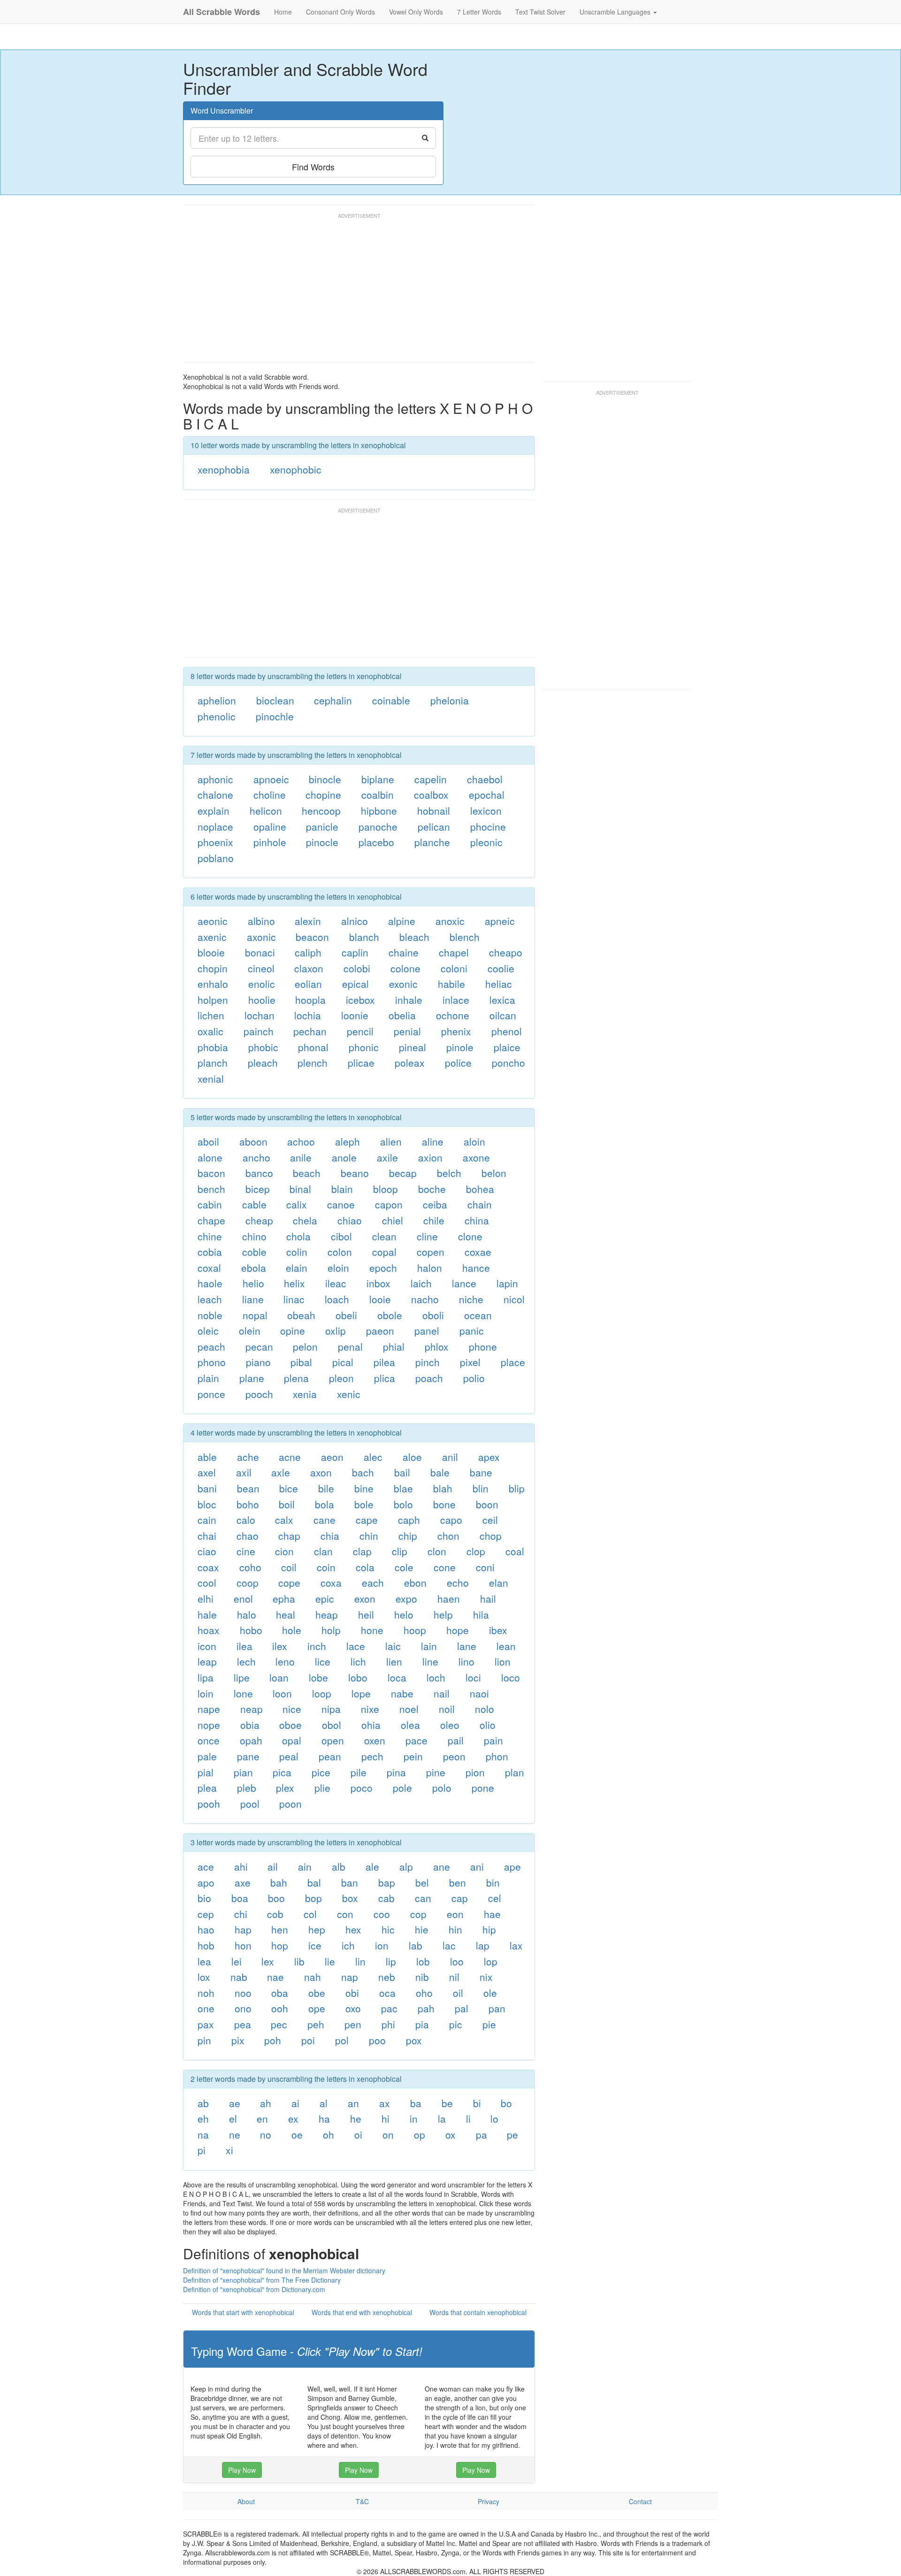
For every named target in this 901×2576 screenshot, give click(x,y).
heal (286, 1614)
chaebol (485, 779)
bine (364, 1488)
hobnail (434, 810)
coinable (391, 700)
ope (317, 2008)
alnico (355, 921)
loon (282, 1693)
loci (473, 1677)
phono (212, 1362)
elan (499, 1582)
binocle (325, 779)
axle (281, 1472)
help (443, 1614)
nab (239, 1977)
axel (207, 1472)
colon (340, 1252)
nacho (425, 1299)
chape (211, 1220)
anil (450, 1457)
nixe (370, 1709)
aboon (253, 1141)
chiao (350, 1220)
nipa (331, 1709)
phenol (507, 1031)
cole (404, 1567)
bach (363, 1472)
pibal (301, 1362)
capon (389, 1204)
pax (206, 2024)
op (420, 2134)
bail (402, 1472)
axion (430, 1157)
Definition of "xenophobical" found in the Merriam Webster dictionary (284, 2270)
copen (431, 1252)
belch (449, 1173)
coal (515, 1551)
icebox (360, 1000)
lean (506, 1646)
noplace (215, 826)
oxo (353, 2008)
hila (481, 1614)
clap (362, 1551)
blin (481, 1488)
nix (486, 1977)
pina (396, 1772)
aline (433, 1141)
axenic (212, 937)
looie (380, 1299)
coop (248, 1582)
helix (294, 1283)
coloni (454, 968)
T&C (362, 2501)
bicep (258, 1189)
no (266, 2134)
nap (350, 1977)
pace (416, 1740)
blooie (211, 952)
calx (284, 1520)
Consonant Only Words (340, 12)
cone (445, 1567)
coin (326, 1567)
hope (458, 1630)
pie (489, 2024)
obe (317, 1993)
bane (481, 1472)
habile (451, 984)
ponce (211, 1394)
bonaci (260, 952)
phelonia (450, 700)
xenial (211, 1078)
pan (497, 2008)
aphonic (215, 779)
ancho (256, 1157)
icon (207, 1646)
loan (279, 1677)
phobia (213, 1047)
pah (426, 2008)
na (203, 2134)
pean (330, 1756)
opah (251, 1740)
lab (416, 1945)
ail (273, 1866)
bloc (207, 1504)
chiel (393, 1220)
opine (293, 1330)
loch (436, 1677)
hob (206, 1945)
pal (462, 2008)
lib (299, 1961)
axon (321, 1472)
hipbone (379, 810)
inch (317, 1646)
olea (410, 1725)
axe (243, 1882)
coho (250, 1567)
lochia (308, 1015)
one (206, 2008)
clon (437, 1551)
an (353, 2103)
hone (372, 1630)
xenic (349, 1394)
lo (494, 2118)
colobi (357, 968)
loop (322, 1693)
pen (353, 2024)
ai (295, 2103)
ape (512, 1866)
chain (480, 1204)
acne (290, 1457)
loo (457, 1961)
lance (464, 1283)
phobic (263, 1047)
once (209, 1740)
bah (279, 1882)
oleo (450, 1725)
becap (403, 1173)
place (513, 1362)
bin (493, 1882)
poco (362, 1788)
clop (476, 1551)
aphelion (217, 700)
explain (214, 810)
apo (206, 1882)
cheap (259, 1220)
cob (275, 1914)
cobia (210, 1252)
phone (483, 1346)
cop (418, 1914)
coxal (209, 1268)
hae (492, 1914)
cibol (341, 1236)
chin (369, 1536)
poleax (410, 1063)
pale (207, 1756)
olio (488, 1725)
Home (283, 12)
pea (243, 2024)
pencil (360, 1031)
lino (466, 1661)
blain (342, 1189)
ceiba (435, 1204)
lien (394, 1661)
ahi (241, 1866)
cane (325, 1520)
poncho (508, 1063)
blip (517, 1488)
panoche (378, 826)
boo (276, 1898)
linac (294, 1299)
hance (476, 1268)
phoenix (215, 842)
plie (322, 1788)
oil (458, 1993)
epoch (383, 1268)
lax (516, 1945)
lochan (260, 1015)
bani (207, 1488)
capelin (431, 779)
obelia (402, 1015)
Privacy (489, 2501)
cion (284, 1551)
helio (253, 1283)
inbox (378, 1283)
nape (209, 1709)
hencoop (321, 810)
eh (203, 2118)
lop (491, 1961)
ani (477, 1866)
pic (456, 2024)
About (246, 2501)
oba (280, 1993)
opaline (270, 826)
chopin (213, 968)
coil (289, 1567)
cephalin (333, 700)
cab (386, 1898)
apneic (500, 921)
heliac (499, 984)
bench (211, 1189)
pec (279, 2024)
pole (402, 1788)
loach (337, 1299)
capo (451, 1520)
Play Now (242, 2470)
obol (332, 1725)
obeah (301, 1315)
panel (427, 1330)
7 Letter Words (479, 12)
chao (248, 1536)
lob (423, 1961)
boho (248, 1504)
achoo (301, 1141)
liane (253, 1299)
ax (385, 2103)
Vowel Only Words (416, 12)
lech (246, 1661)
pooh (209, 1804)
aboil (208, 1141)
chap (289, 1536)
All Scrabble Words (221, 12)
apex (489, 1457)
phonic (364, 1047)
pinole (460, 1047)
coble (254, 1252)
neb (387, 1977)
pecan (259, 1346)
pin (204, 2040)
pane (248, 1756)
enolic (262, 984)
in (414, 2118)
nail (442, 1693)
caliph (308, 952)
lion (503, 1661)
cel (495, 1898)
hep (317, 1929)
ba (416, 2103)
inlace (456, 1000)
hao (206, 1929)
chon (448, 1536)
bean (248, 1488)
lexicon (486, 810)
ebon (415, 1582)
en (262, 2118)
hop (280, 1945)
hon (243, 1945)
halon (430, 1268)
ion (382, 1945)
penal (350, 1346)
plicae (361, 1063)
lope (361, 1693)
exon (365, 1598)
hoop (415, 1630)
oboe (290, 1725)
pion (475, 1772)
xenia (305, 1394)
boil (287, 1504)
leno (285, 1661)
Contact (640, 2501)
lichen (211, 1015)
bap (387, 1882)
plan (515, 1772)
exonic (403, 984)
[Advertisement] (354, 292)
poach (429, 1378)
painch (259, 1031)
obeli (346, 1315)
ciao (207, 1551)
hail (488, 1598)
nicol (514, 1299)
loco (511, 1677)
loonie (355, 1015)
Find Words (313, 167)
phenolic (217, 716)
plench (313, 1063)
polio (474, 1378)
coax (208, 1567)
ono (243, 2008)
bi (477, 2103)
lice (323, 1661)
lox (204, 1977)
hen (280, 1929)
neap (252, 1709)
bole (364, 1504)
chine (210, 1236)
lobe (318, 1677)
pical (343, 1362)
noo (243, 1993)
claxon (309, 968)
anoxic (450, 921)
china (477, 1220)
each (373, 1582)
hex (353, 1929)
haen (449, 1598)
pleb (247, 1788)
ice (315, 1945)
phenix (456, 1031)
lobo (358, 1677)
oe (297, 2134)
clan (323, 1551)
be (447, 2103)
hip (489, 1929)
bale (440, 1472)
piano (258, 1362)
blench (465, 937)
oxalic (210, 1031)
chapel (454, 952)
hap (243, 1929)
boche (432, 1189)
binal (300, 1189)
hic (388, 1929)
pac (389, 2008)
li (468, 2118)
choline (270, 795)
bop (313, 1898)
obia (250, 1725)
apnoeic (271, 779)
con (345, 1914)
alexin (308, 921)
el (233, 2118)
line (430, 1661)
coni (485, 1567)
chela (305, 1220)
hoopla (310, 1000)
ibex (498, 1630)
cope (289, 1582)
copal (384, 1252)
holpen (213, 1000)
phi (388, 2024)
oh (328, 2134)
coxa (331, 1582)
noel (409, 1709)
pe (512, 2134)
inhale (409, 1000)
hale (207, 1614)
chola (298, 1236)
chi (241, 1914)
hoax (209, 1630)
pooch (259, 1394)
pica (282, 1772)
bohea (480, 1189)
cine (246, 1551)
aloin (474, 1141)
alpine (402, 921)
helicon (266, 810)
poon (290, 1804)
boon (487, 1504)
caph (409, 1520)
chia (330, 1536)
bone (444, 1504)
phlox (437, 1346)
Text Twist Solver (540, 12)
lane (467, 1646)
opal (292, 1740)
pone (483, 1788)
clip (400, 1551)
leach (210, 1299)
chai (207, 1536)
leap (207, 1661)
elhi (206, 1598)
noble (210, 1315)
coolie (501, 968)
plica (385, 1378)
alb (339, 1866)
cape (367, 1520)
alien (391, 1141)
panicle (322, 826)
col (310, 1914)
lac (449, 1945)
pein (413, 1756)
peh (316, 2024)
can (423, 1898)
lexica (502, 1000)
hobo (251, 1630)
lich (358, 1661)
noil (447, 1709)
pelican (434, 826)
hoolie (262, 1000)
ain (305, 1866)
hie (422, 1929)
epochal (487, 795)
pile (359, 1772)
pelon (305, 1346)
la (442, 2118)
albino (261, 921)
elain (297, 1268)
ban (350, 1882)
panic (472, 1330)
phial (394, 1346)
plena (296, 1378)
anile (301, 1157)
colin (297, 1252)
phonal (313, 1047)
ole (490, 1993)
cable (254, 1204)
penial (407, 1031)
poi (308, 2040)
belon (494, 1173)
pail (456, 1740)
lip (391, 1961)
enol (243, 1598)
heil (366, 1614)
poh (273, 2040)
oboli (433, 1315)
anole (344, 1157)
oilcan (503, 1015)
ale (372, 1866)
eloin (338, 1268)
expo (406, 1598)
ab (203, 2103)
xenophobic (296, 469)
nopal (255, 1315)
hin (455, 1929)
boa (240, 1898)
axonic (261, 937)
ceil (490, 1520)
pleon (341, 1378)
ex (293, 2118)
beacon (312, 937)
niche (471, 1299)
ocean (478, 1315)
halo (247, 1614)
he (356, 2118)
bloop (386, 1189)
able (207, 1457)
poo (377, 2040)
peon (454, 1756)
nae (275, 1977)
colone (405, 968)
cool (207, 1582)
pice (321, 1772)
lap (483, 1945)
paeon (380, 1330)
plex (285, 1788)
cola (365, 1567)
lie (330, 1961)
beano (355, 1173)
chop (491, 1536)
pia (422, 2024)
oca (387, 1993)
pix (238, 2040)
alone (210, 1157)
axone (476, 1157)
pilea (384, 1362)
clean (384, 1236)
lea (204, 1961)
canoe (341, 1204)
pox (414, 2040)
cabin (210, 1204)
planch (213, 1063)
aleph (347, 1141)
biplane (378, 779)
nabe (402, 1693)
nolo (485, 1709)
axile (387, 1157)
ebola (254, 1268)
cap (460, 1898)
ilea (244, 1646)
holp (331, 1630)
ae (235, 2103)
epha (284, 1598)
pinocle (322, 842)
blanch (364, 937)
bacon (211, 1173)
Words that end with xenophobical (362, 2312)
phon (497, 1756)
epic (325, 1598)
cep (206, 1914)
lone (243, 1693)
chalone (215, 795)
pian (243, 1772)
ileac (336, 1283)
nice (292, 1709)
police (458, 1063)
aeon (332, 1457)
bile (326, 1488)
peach (211, 1346)
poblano (216, 858)
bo (506, 2103)
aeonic (213, 921)
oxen (375, 1740)
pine (436, 1772)
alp (406, 1866)
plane (252, 1378)
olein (250, 1330)
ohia (371, 1725)
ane (442, 1866)
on (388, 2134)
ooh (280, 2008)
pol (342, 2040)
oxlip (336, 1330)
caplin (355, 952)
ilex (280, 1646)
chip (408, 1536)
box (350, 1898)
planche (432, 842)
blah (443, 1488)
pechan (310, 1031)
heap (327, 1614)
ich (348, 1945)
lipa (206, 1677)
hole (292, 1630)
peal (289, 1756)
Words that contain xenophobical (478, 2312)
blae (403, 1488)
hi (386, 2118)
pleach (263, 1063)
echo (458, 1582)
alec (373, 1457)
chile (434, 1220)
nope (209, 1725)
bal (314, 1882)
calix (297, 1204)
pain (493, 1740)
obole (390, 1315)
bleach (414, 937)
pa (481, 2134)
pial (206, 1772)
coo (382, 1914)
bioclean (275, 700)
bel (422, 1882)
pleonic (486, 842)
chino (254, 1236)
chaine (404, 952)
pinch (428, 1362)
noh (206, 1993)
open (333, 1740)
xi (229, 2150)
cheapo (506, 952)
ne (235, 2134)
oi (358, 2134)
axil (244, 1472)
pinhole (270, 842)
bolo (403, 1504)
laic (393, 1646)
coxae (478, 1252)
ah (266, 2103)
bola (325, 1504)
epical (355, 984)
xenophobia (224, 469)
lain (429, 1646)
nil (454, 1977)
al (324, 2103)
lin (360, 1961)
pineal (412, 1047)
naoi (479, 1693)
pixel (470, 1362)
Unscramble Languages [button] (616, 12)
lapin (507, 1283)
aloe (412, 1457)
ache (248, 1457)
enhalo (213, 984)
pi (202, 2150)
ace (206, 1866)
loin (206, 1693)
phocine (488, 826)
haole (210, 1283)
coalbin (378, 795)
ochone (453, 1015)
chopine (323, 795)
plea (207, 1788)
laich (421, 1283)
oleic (208, 1330)
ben (458, 1882)
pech (372, 1756)
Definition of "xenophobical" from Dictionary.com (254, 2289)
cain (207, 1520)
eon (455, 1914)
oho (424, 1993)
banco (259, 1173)
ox (450, 2134)
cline (427, 1236)
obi (352, 1993)
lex (268, 1961)
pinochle (275, 716)
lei (237, 1961)
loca (397, 1677)
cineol (261, 968)
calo (246, 1520)
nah (313, 1977)
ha (324, 2118)
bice (289, 1488)
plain (208, 1378)
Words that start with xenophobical (243, 2312)
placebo (376, 842)
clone (470, 1236)
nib (422, 1977)
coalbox (431, 795)
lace (356, 1646)
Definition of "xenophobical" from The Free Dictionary (262, 2280)
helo (404, 1614)
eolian (308, 984)
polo (442, 1788)
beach (307, 1173)
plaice (507, 1047)
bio (204, 1898)
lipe (242, 1677)
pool (250, 1804)
